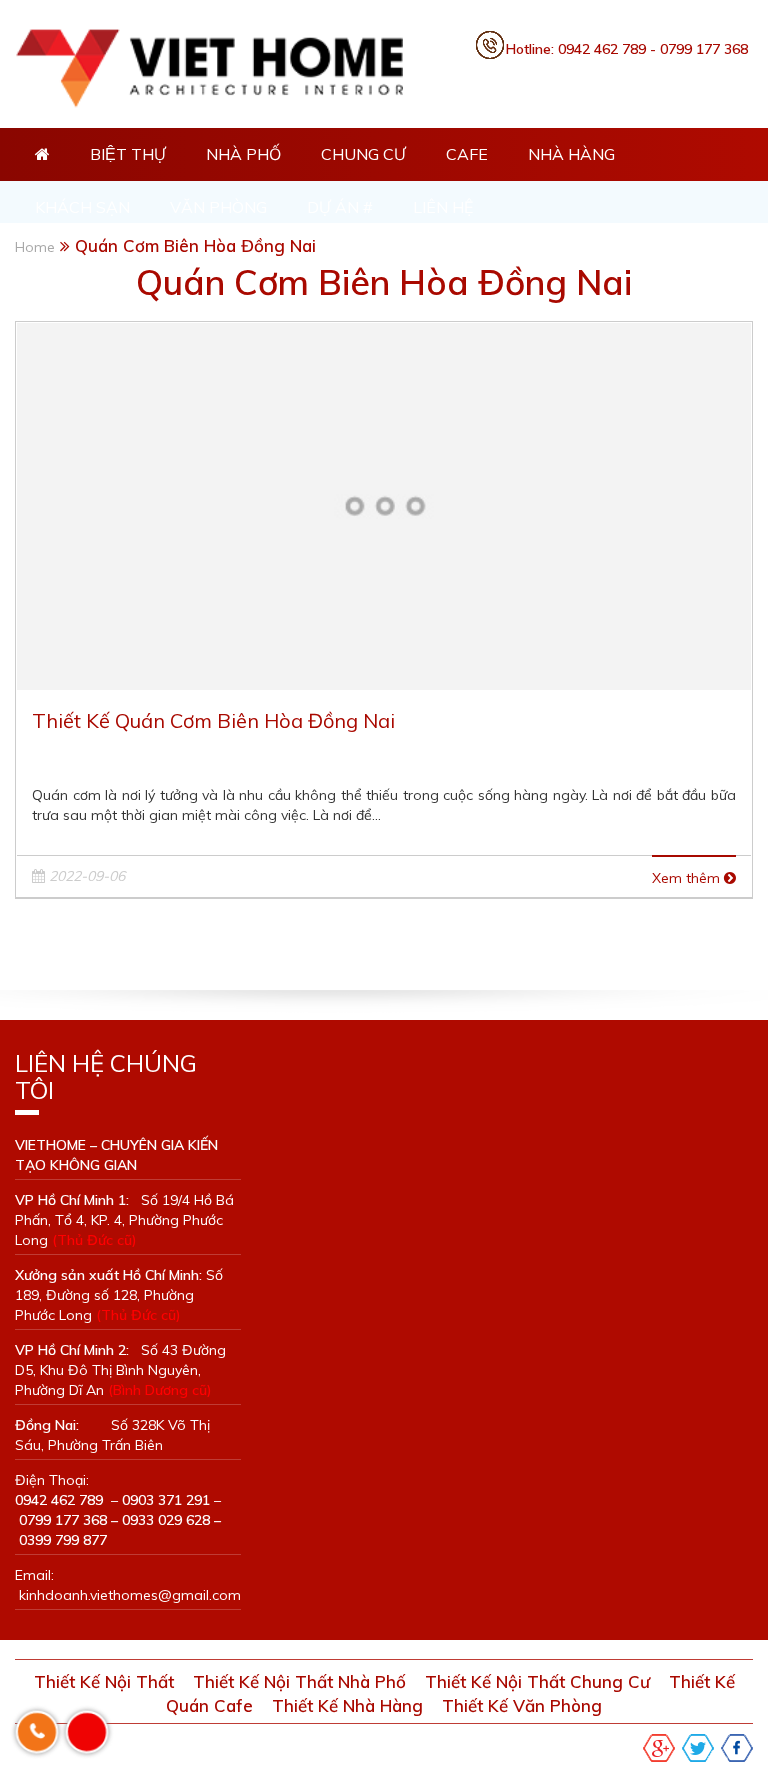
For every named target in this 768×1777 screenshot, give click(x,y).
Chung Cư (363, 154)
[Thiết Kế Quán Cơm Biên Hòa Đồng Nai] (384, 504)
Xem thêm (688, 878)
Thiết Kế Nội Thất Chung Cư (537, 1681)
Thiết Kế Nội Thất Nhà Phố (299, 1681)
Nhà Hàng (571, 154)
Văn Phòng (218, 207)
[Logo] (230, 65)
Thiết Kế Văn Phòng (522, 1705)
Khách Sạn (82, 207)
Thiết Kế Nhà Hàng (347, 1705)
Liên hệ (443, 207)
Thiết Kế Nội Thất (104, 1681)
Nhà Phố (243, 154)
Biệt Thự (128, 154)
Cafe (467, 154)
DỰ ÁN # (340, 207)
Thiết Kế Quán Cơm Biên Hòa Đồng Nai (213, 720)
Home (35, 247)
